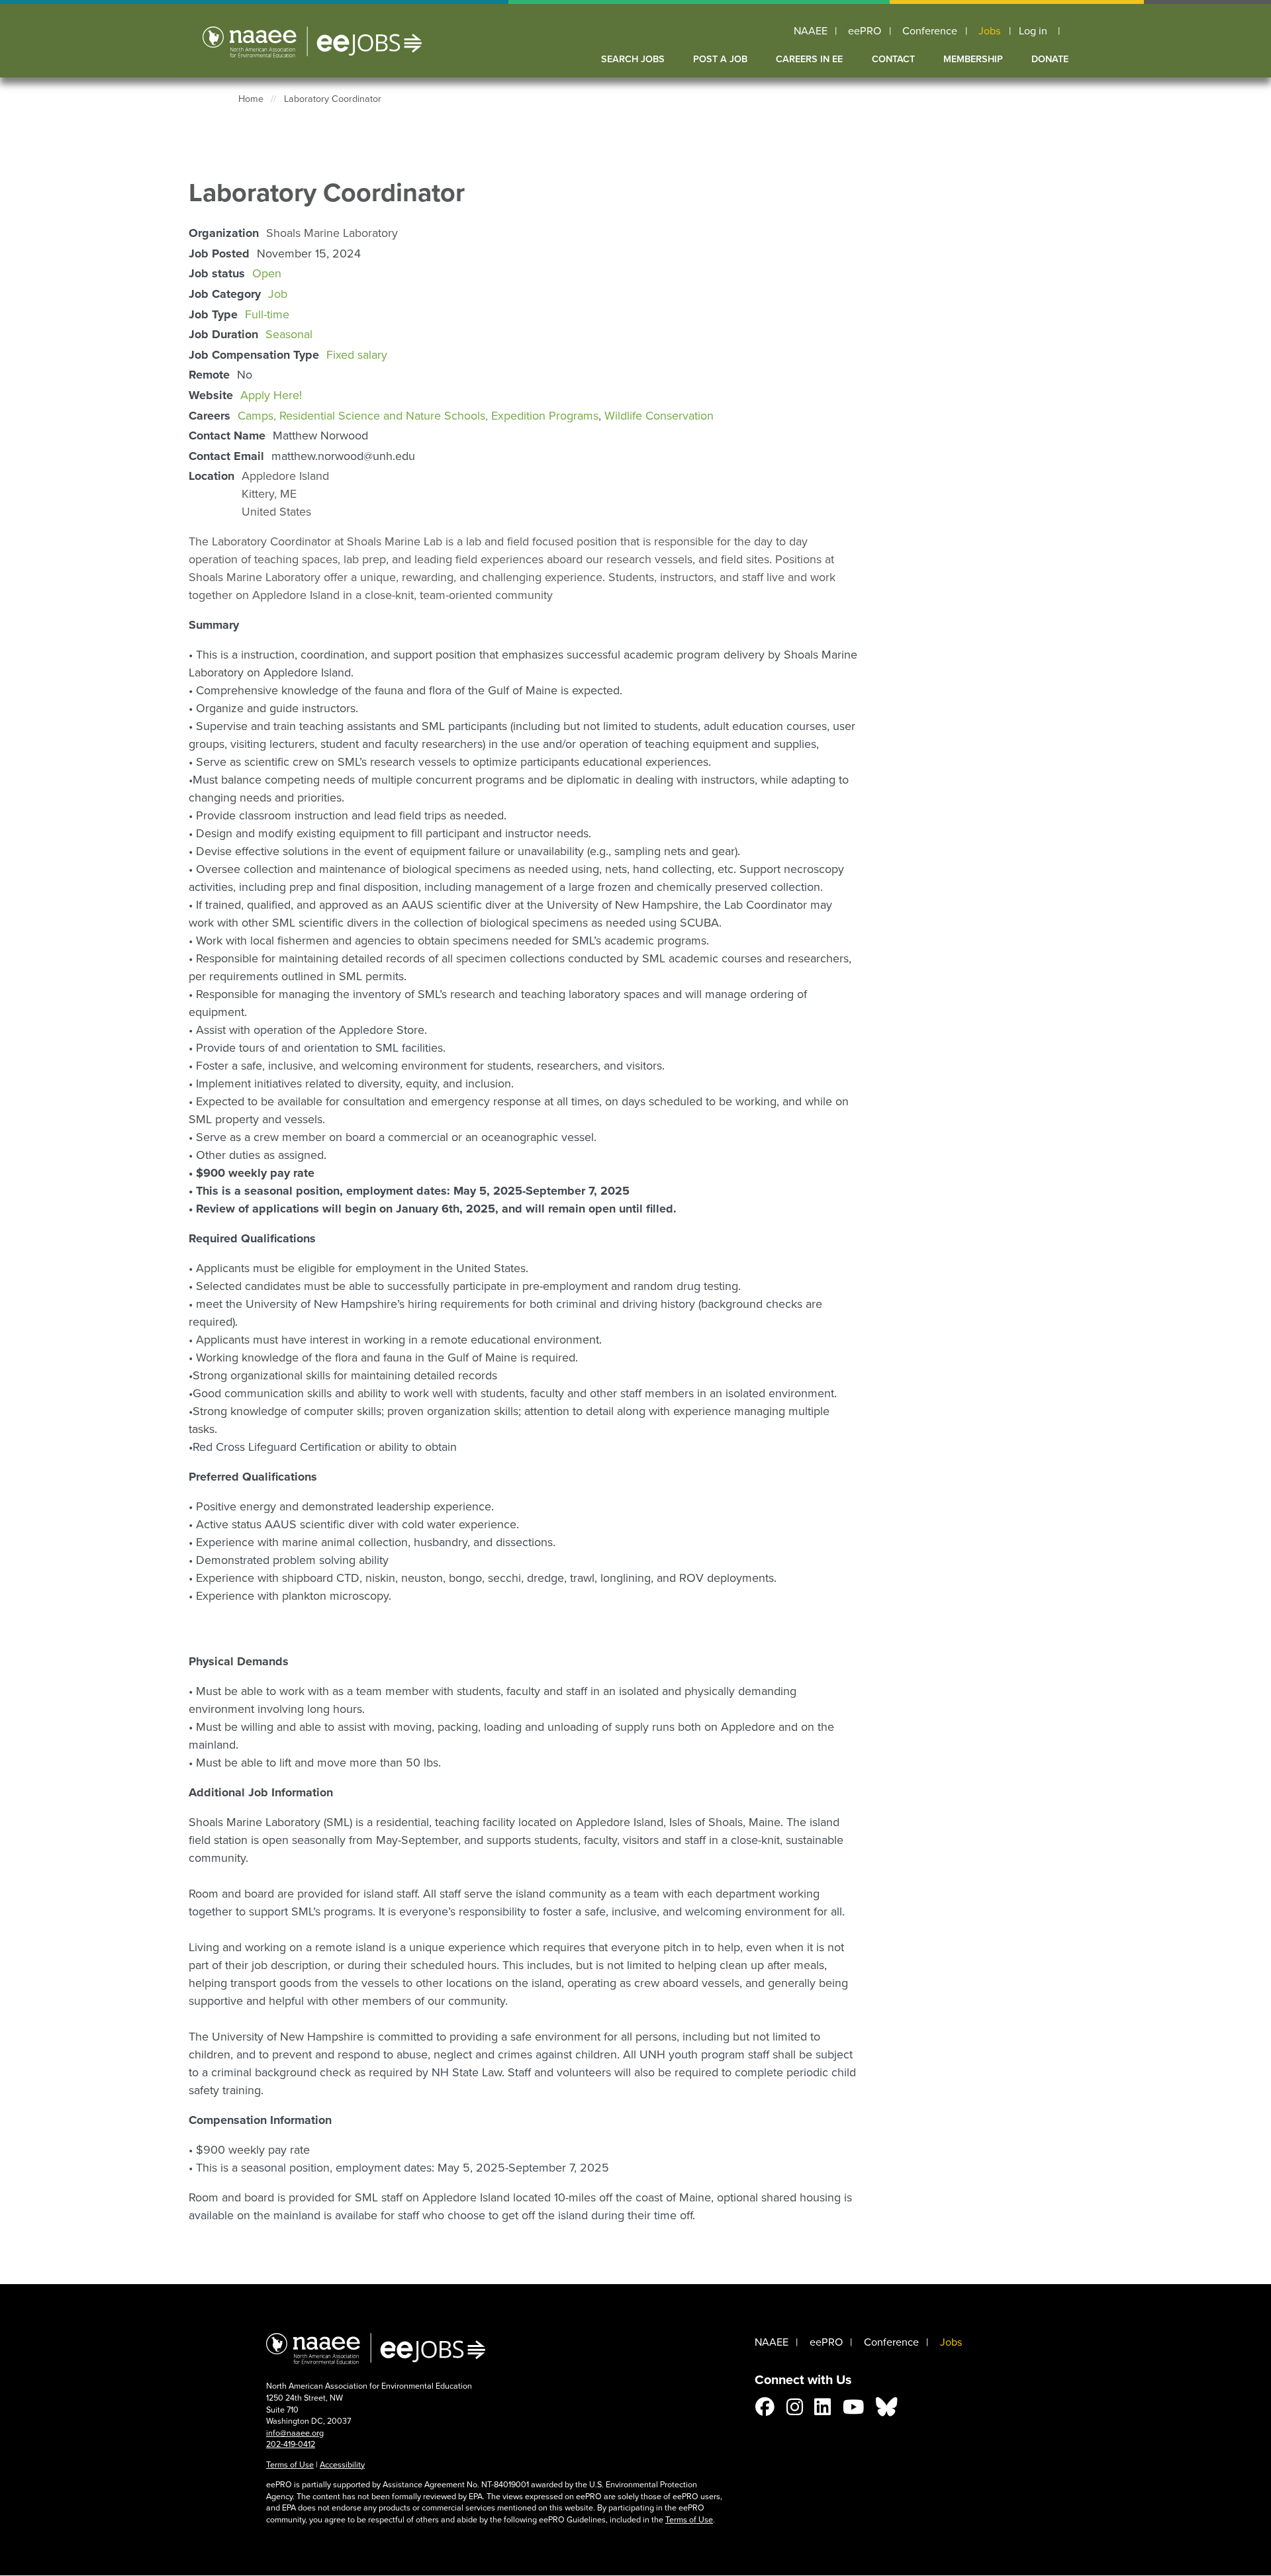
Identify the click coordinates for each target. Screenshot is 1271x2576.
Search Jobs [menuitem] (633, 59)
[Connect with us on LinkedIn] (823, 2411)
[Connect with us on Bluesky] (886, 2411)
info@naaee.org (295, 2433)
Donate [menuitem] (1050, 59)
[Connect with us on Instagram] (795, 2411)
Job (278, 294)
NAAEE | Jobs (312, 42)
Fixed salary (357, 355)
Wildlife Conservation (659, 416)
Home (251, 99)
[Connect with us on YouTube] (853, 2411)
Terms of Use (290, 2464)
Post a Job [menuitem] (720, 59)
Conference (930, 31)
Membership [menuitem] (973, 59)
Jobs (990, 31)
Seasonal (289, 334)
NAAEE (811, 31)
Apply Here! (271, 395)
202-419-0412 (291, 2444)
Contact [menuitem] (893, 59)
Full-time (267, 314)
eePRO (865, 31)
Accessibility (342, 2464)
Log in (1033, 31)
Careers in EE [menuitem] (809, 59)
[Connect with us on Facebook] (765, 2411)
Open (267, 273)
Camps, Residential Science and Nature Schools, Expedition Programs (418, 416)
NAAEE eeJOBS (376, 2348)
